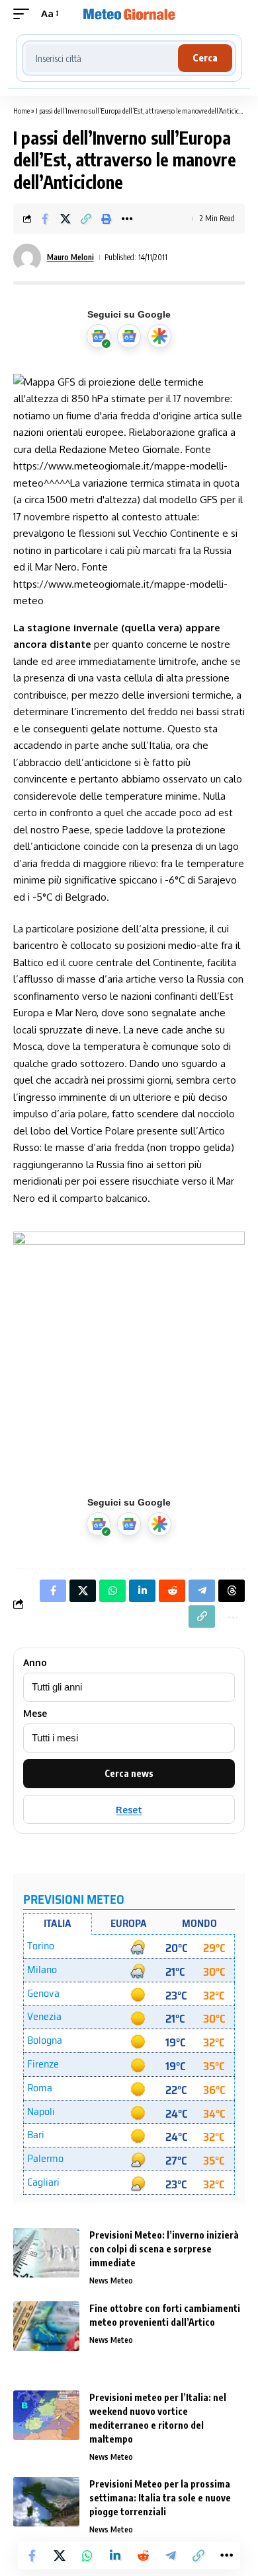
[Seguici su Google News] (129, 336)
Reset (129, 1810)
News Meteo (111, 2280)
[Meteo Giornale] (129, 14)
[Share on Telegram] (171, 2556)
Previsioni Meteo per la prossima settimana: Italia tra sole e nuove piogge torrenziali (160, 2498)
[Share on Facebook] (45, 219)
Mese (35, 1714)
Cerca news (129, 1773)
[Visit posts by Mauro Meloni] (27, 258)
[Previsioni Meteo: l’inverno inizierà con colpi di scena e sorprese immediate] (46, 2253)
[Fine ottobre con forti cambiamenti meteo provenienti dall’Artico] (46, 2326)
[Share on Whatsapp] (87, 2556)
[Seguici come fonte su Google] (99, 336)
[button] (24, 14)
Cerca (205, 58)
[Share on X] (65, 219)
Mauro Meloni (70, 257)
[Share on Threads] (232, 1591)
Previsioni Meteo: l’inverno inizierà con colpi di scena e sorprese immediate (164, 2249)
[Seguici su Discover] (159, 336)
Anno (35, 1663)
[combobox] (102, 58)
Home (21, 111)
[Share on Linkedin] (115, 2556)
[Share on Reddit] (143, 2556)
